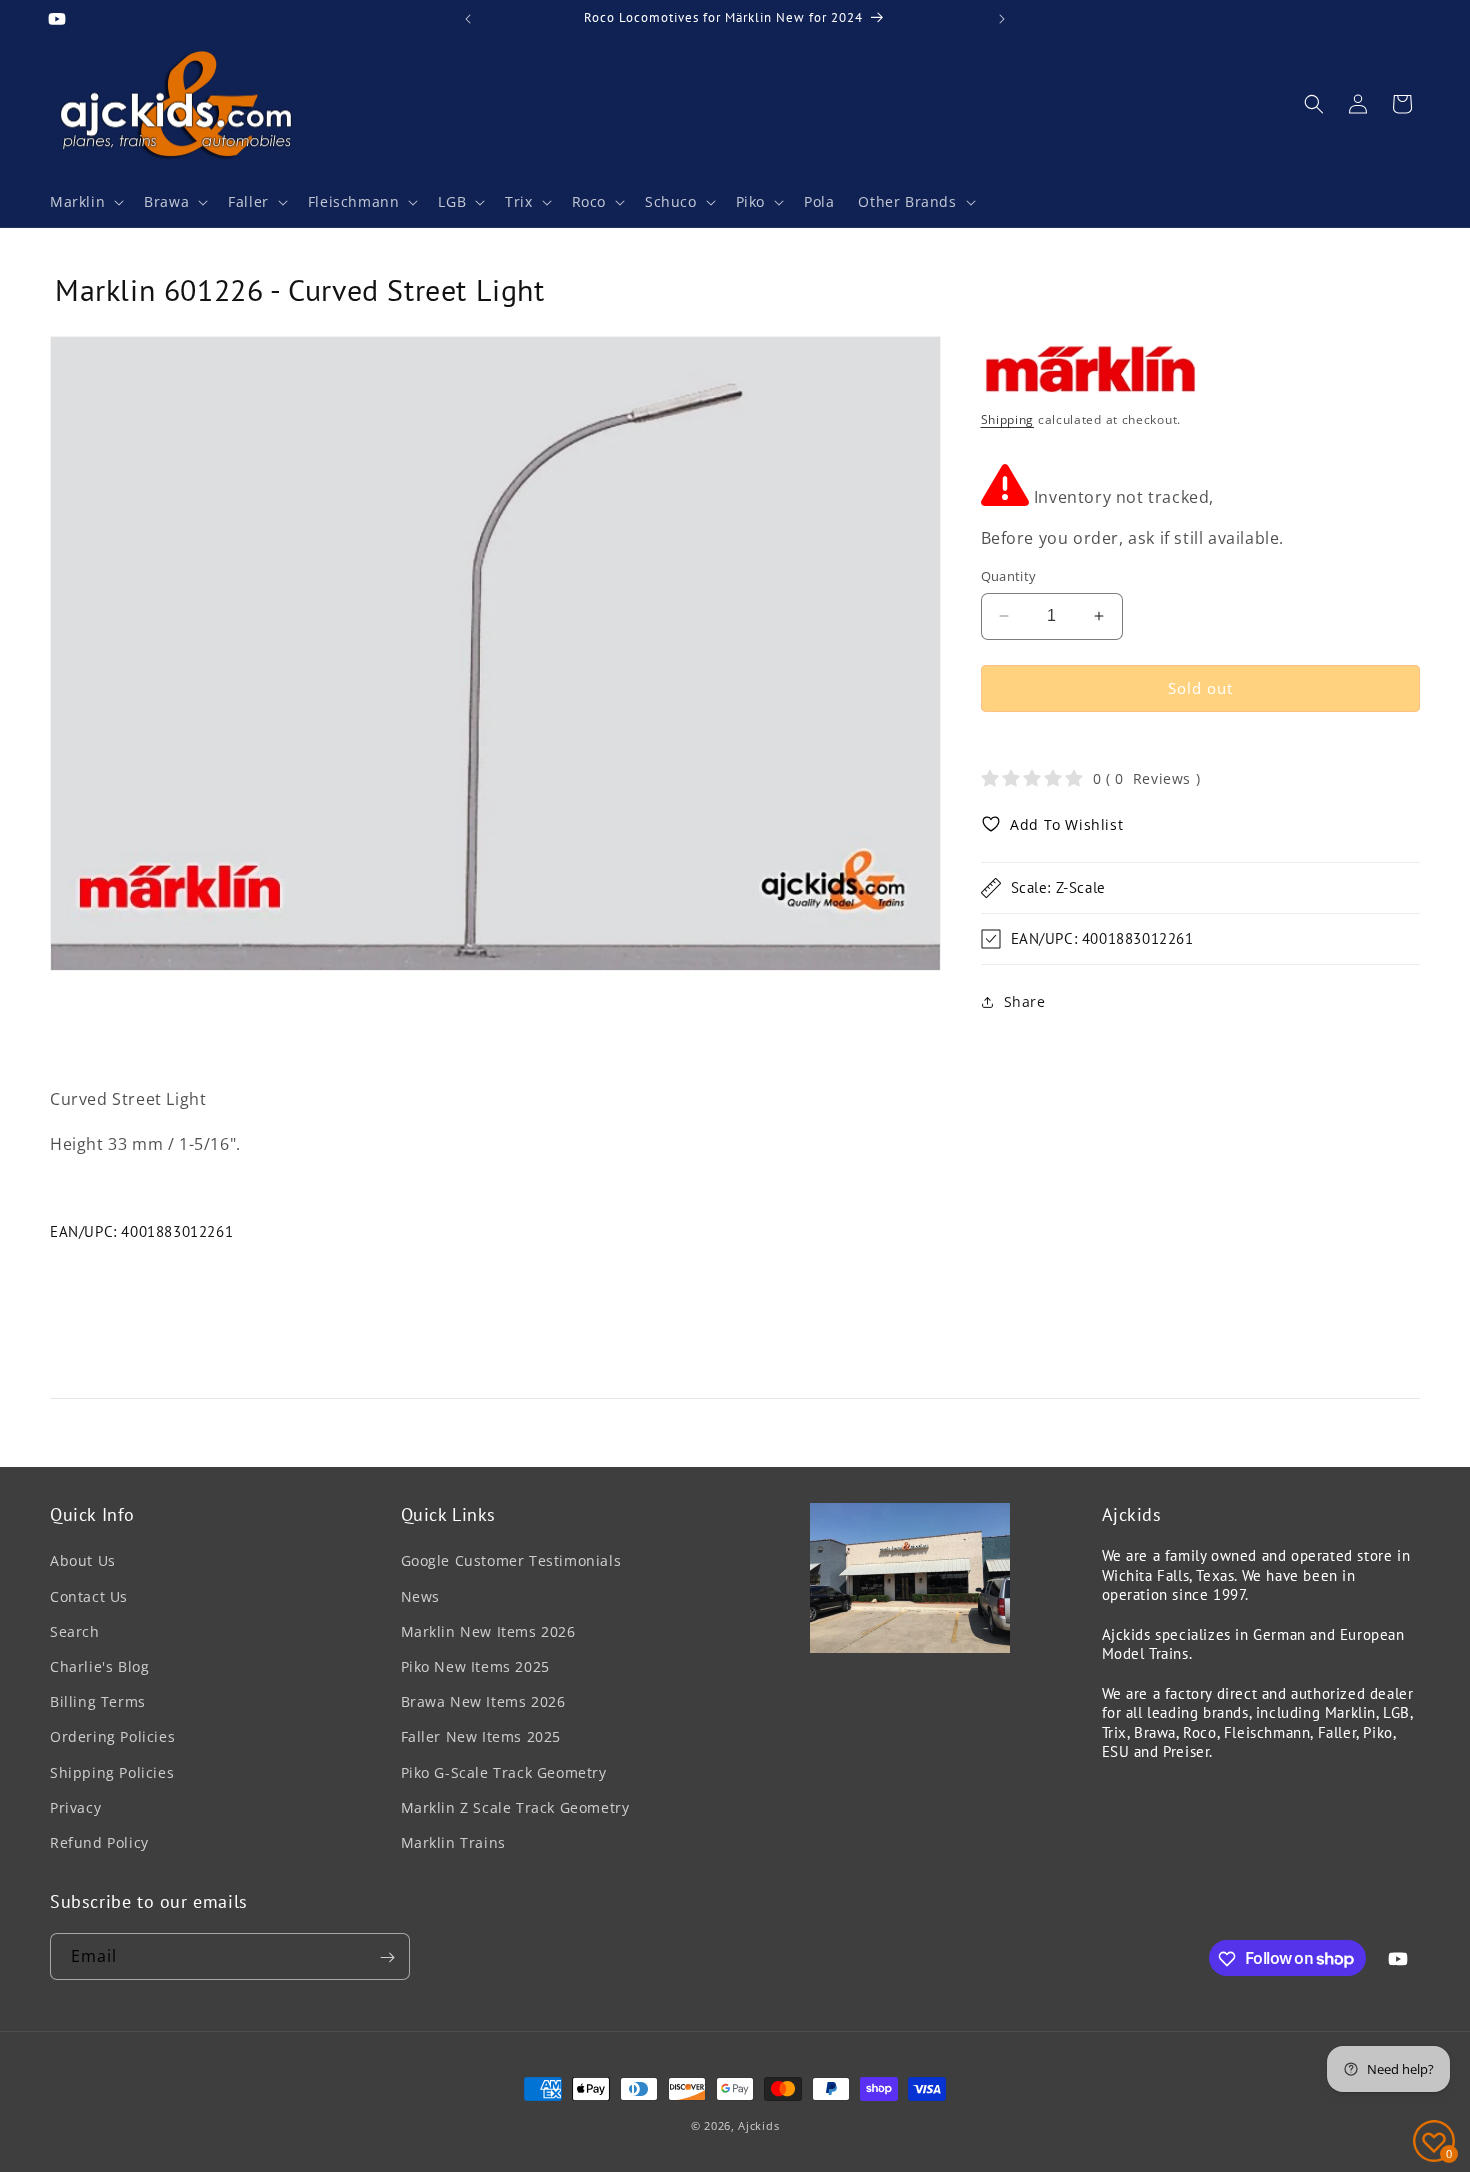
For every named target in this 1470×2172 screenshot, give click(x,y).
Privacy (75, 1807)
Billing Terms (98, 1701)
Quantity (1009, 576)
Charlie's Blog (99, 1666)
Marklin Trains (453, 1842)
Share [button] (1025, 1001)
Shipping (1008, 419)
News (420, 1596)
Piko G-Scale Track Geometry (504, 1772)
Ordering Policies (112, 1736)
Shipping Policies (112, 1772)
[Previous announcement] (468, 19)
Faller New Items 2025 (481, 1736)
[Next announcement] (1002, 19)
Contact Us (89, 1596)
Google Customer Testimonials (511, 1561)
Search (75, 1631)
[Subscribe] (387, 1957)
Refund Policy (99, 1842)
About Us (83, 1561)
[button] (85, 202)
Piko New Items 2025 (475, 1666)
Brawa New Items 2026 (483, 1701)
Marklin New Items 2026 (488, 1631)
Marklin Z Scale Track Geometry (515, 1807)
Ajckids (758, 2125)
